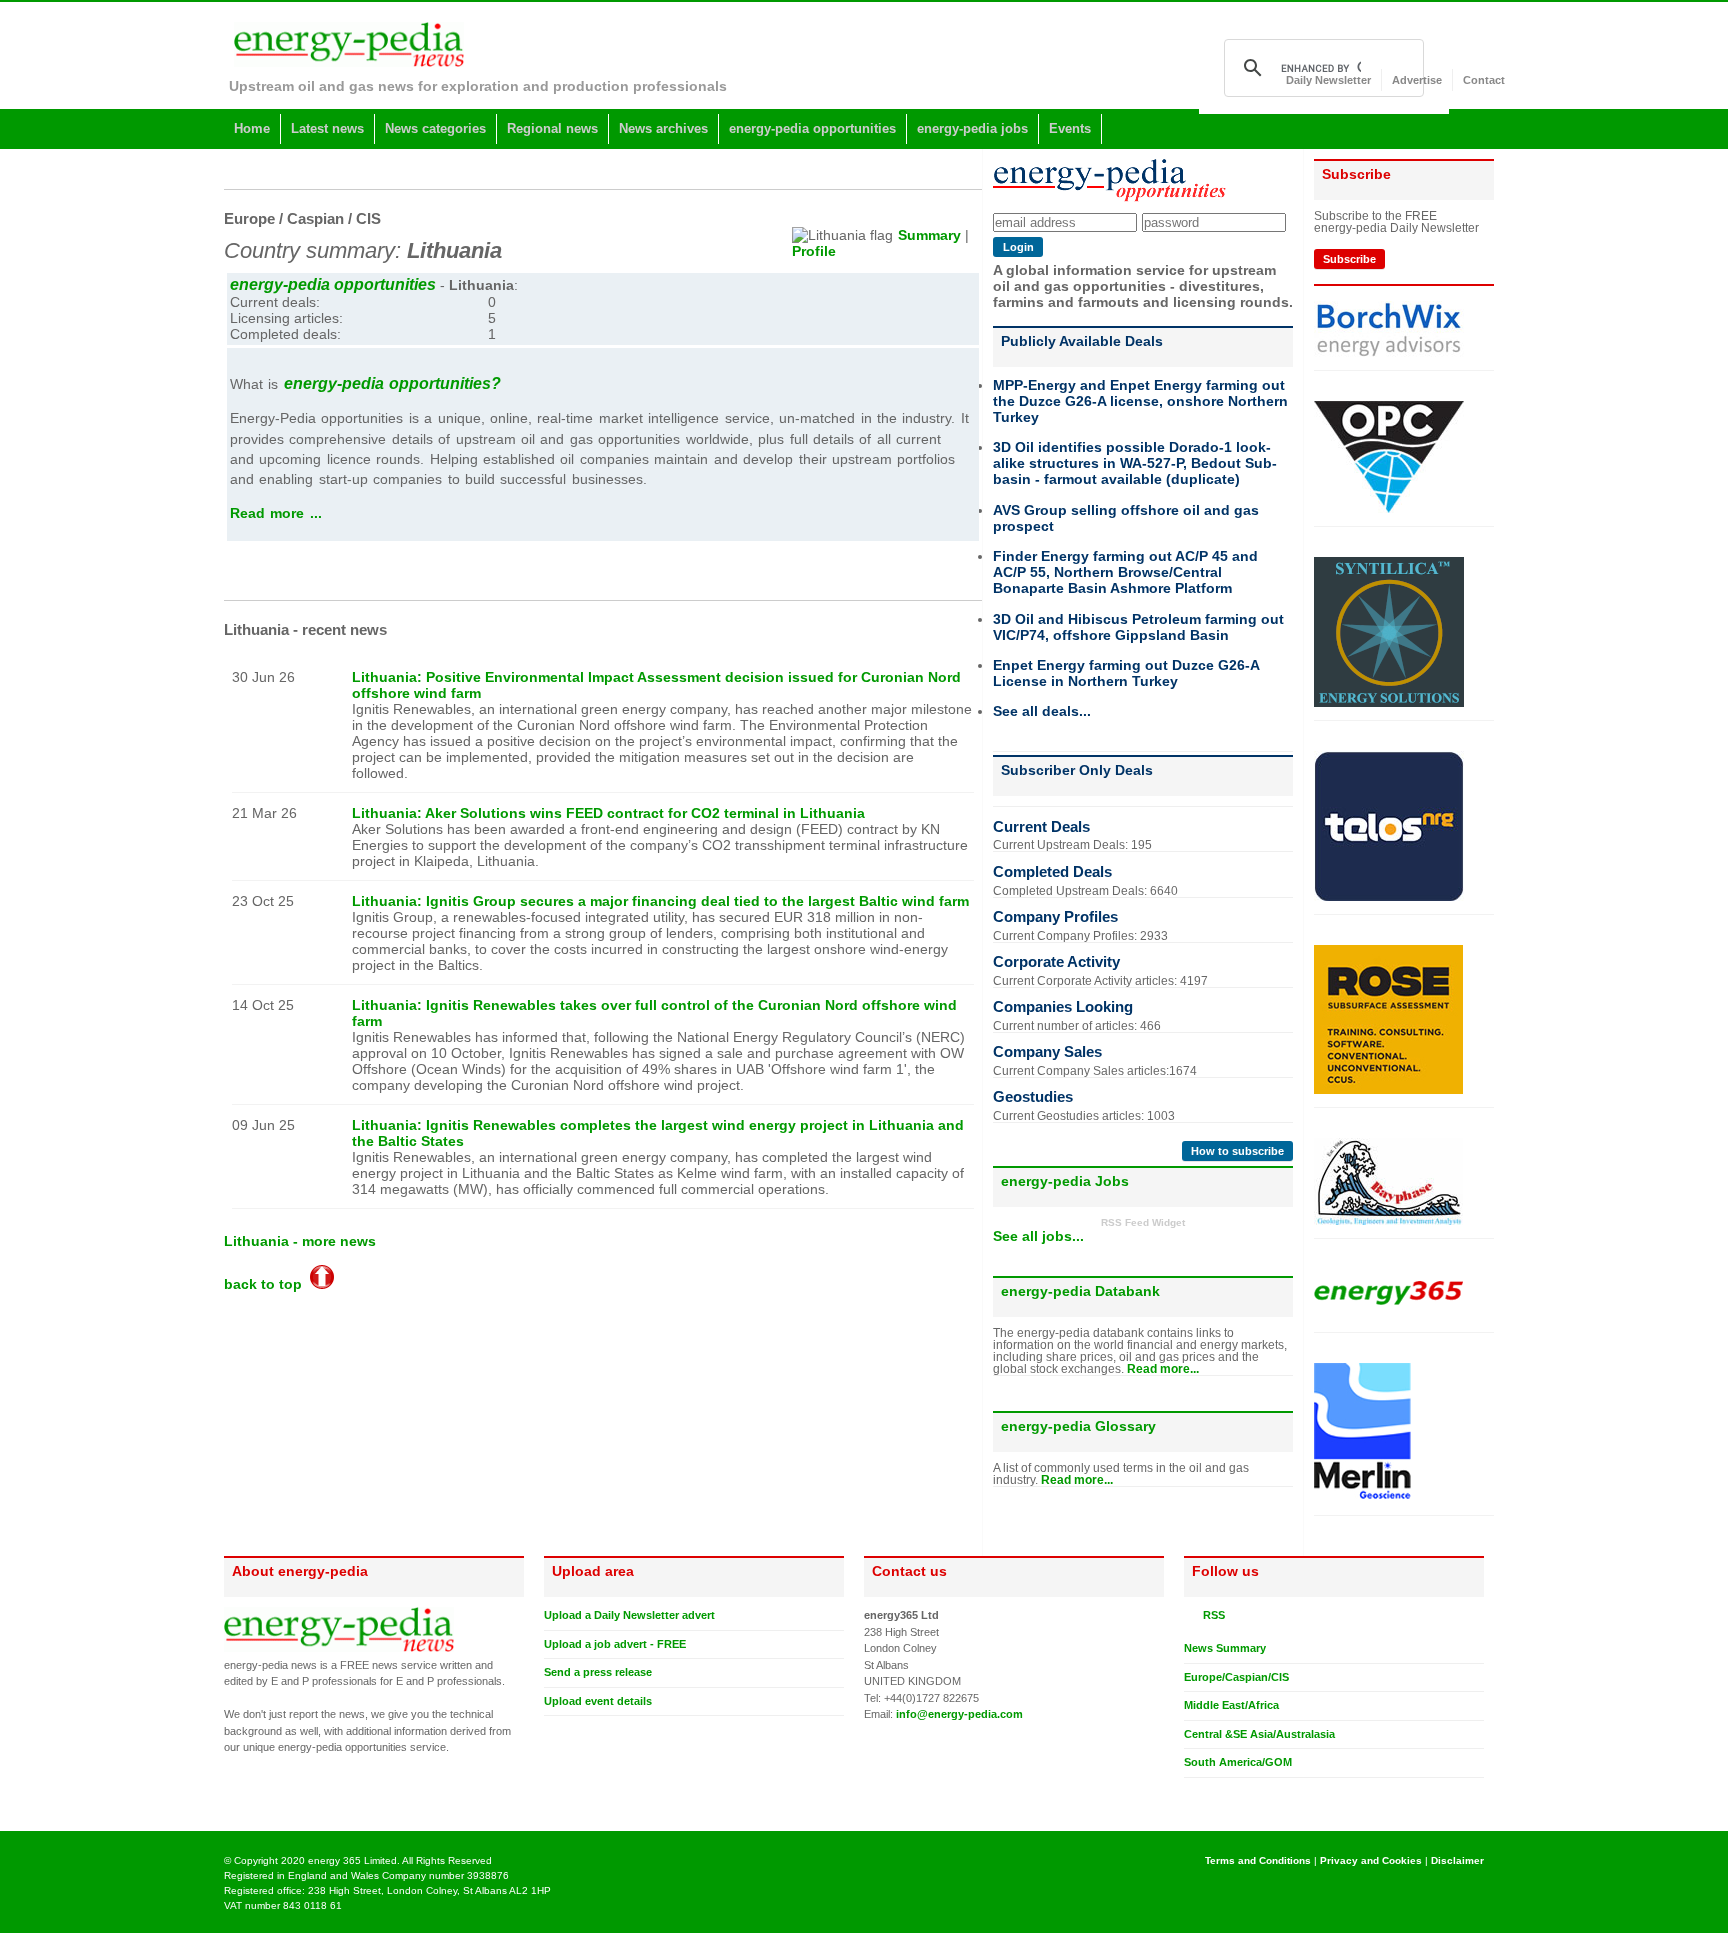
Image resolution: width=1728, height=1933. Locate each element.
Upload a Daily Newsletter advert (629, 1615)
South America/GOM (1238, 1762)
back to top (267, 1284)
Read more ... (276, 513)
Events (1070, 128)
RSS (1211, 1615)
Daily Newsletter (1328, 80)
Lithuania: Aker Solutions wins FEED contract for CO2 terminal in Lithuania (608, 813)
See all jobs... (1038, 1236)
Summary (929, 235)
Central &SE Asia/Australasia (1259, 1734)
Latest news (327, 128)
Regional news (552, 128)
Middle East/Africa (1231, 1705)
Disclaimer (1457, 1860)
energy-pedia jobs (972, 128)
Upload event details (598, 1701)
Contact (1484, 80)
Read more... (1163, 1369)
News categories (435, 128)
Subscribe (1349, 259)
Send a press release (598, 1672)
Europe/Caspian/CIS (1236, 1677)
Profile (814, 251)
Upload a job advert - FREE (615, 1644)
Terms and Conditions (1258, 1860)
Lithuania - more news (300, 1241)
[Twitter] (1192, 1794)
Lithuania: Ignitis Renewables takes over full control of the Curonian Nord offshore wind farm (654, 1013)
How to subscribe (1237, 1151)
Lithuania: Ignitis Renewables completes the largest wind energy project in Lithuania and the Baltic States (658, 1133)
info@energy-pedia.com (959, 1714)
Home (252, 128)
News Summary (1225, 1648)
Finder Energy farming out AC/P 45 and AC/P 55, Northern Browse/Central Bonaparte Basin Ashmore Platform (1125, 572)
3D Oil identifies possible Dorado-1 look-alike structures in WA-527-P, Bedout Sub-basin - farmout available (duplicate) (1135, 463)
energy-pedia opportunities (812, 128)
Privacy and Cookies (1371, 1860)
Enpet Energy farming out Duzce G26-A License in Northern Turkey (1126, 673)
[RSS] (1192, 1615)
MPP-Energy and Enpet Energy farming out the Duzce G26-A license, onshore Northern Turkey (1140, 401)
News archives (663, 128)
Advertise (1417, 80)
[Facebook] (1211, 1794)
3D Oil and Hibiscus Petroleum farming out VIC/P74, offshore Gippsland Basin (1138, 627)
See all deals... (1042, 711)
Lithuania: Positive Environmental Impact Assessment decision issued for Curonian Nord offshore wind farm (656, 685)
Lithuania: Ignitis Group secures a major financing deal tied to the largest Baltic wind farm (660, 901)
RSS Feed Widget (1143, 1222)
